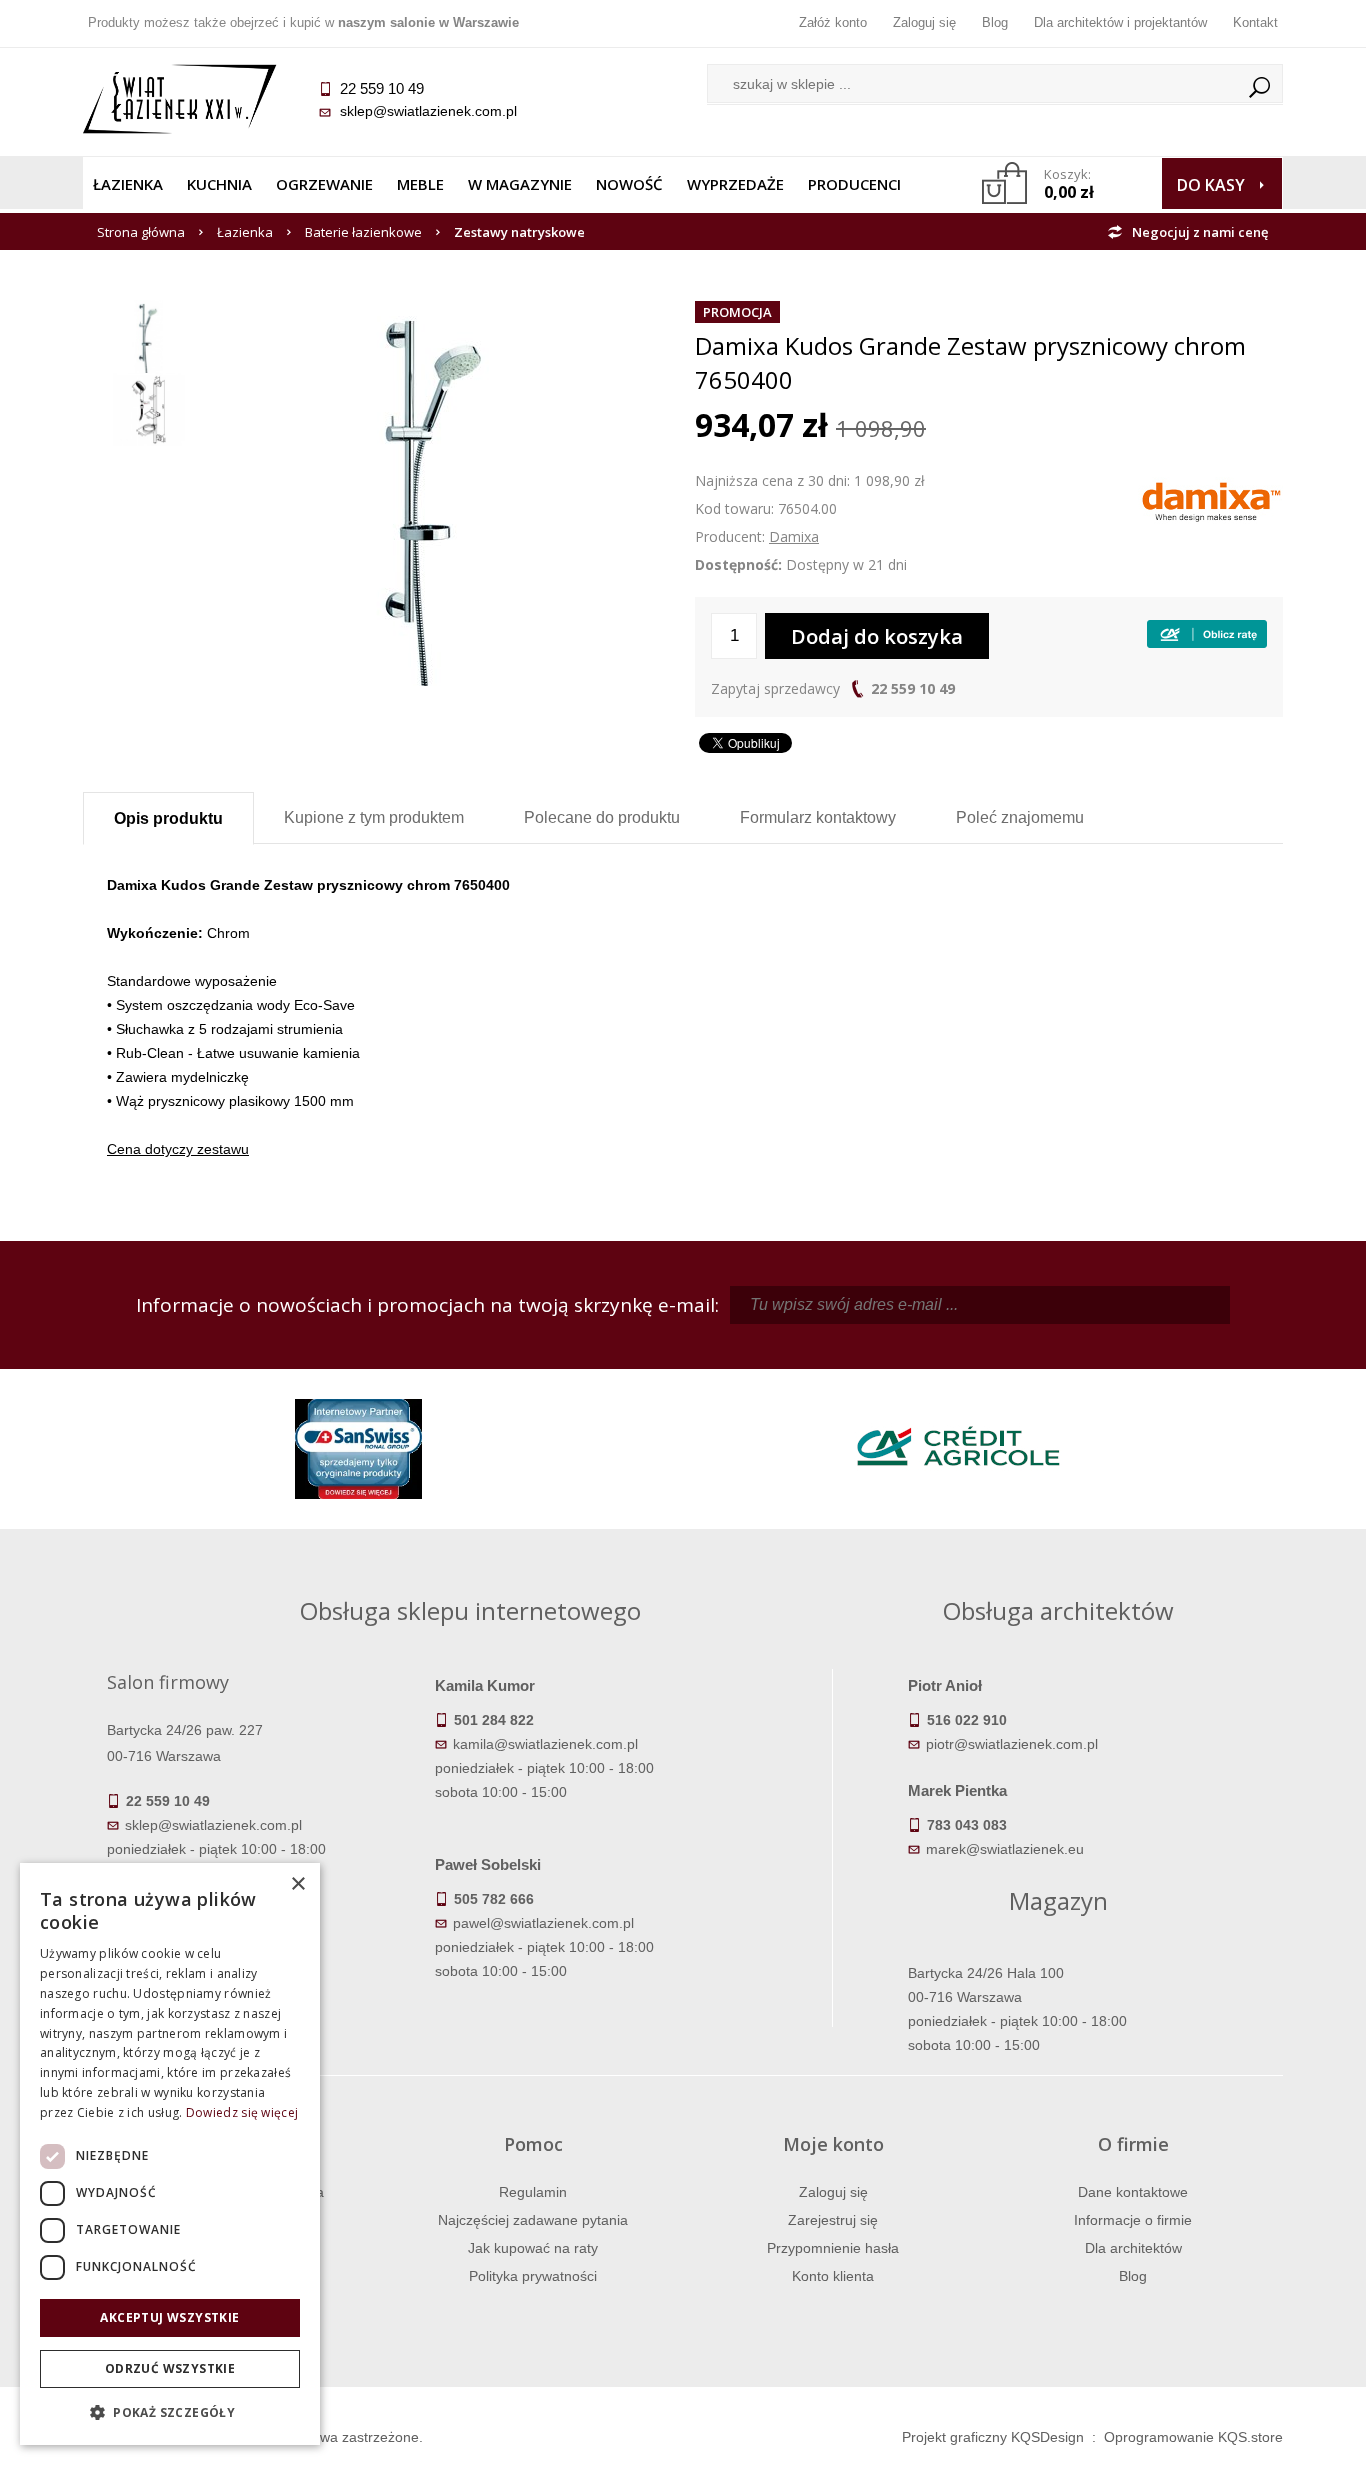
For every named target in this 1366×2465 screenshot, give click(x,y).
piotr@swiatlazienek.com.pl (1012, 1744)
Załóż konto (833, 22)
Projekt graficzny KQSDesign (993, 2437)
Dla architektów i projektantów (1120, 22)
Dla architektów (1133, 2248)
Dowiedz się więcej (242, 2112)
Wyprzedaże (735, 184)
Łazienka (128, 184)
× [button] (297, 1884)
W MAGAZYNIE (520, 184)
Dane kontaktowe (1133, 2192)
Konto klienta (833, 2276)
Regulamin (533, 2192)
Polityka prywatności (533, 2276)
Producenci (854, 184)
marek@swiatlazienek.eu (1005, 1849)
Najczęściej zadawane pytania (533, 2220)
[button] (170, 2413)
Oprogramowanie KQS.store (1193, 2437)
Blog (995, 22)
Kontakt (1255, 22)
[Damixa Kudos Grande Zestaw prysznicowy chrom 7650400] (437, 312)
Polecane (602, 817)
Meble (420, 184)
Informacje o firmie (1133, 2220)
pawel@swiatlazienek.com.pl (543, 1923)
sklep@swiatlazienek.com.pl (428, 111)
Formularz (818, 817)
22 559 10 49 (913, 688)
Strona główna (141, 232)
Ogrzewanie (324, 184)
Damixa (794, 536)
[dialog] (170, 2154)
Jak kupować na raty (533, 2248)
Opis (168, 818)
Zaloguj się (924, 22)
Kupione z (374, 817)
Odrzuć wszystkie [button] (170, 2368)
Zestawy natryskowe (519, 232)
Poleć (1020, 817)
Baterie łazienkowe (363, 232)
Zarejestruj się (833, 2220)
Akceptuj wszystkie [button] (169, 2317)
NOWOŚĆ (629, 184)
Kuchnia (219, 184)
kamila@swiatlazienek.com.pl (545, 1744)
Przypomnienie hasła (833, 2248)
